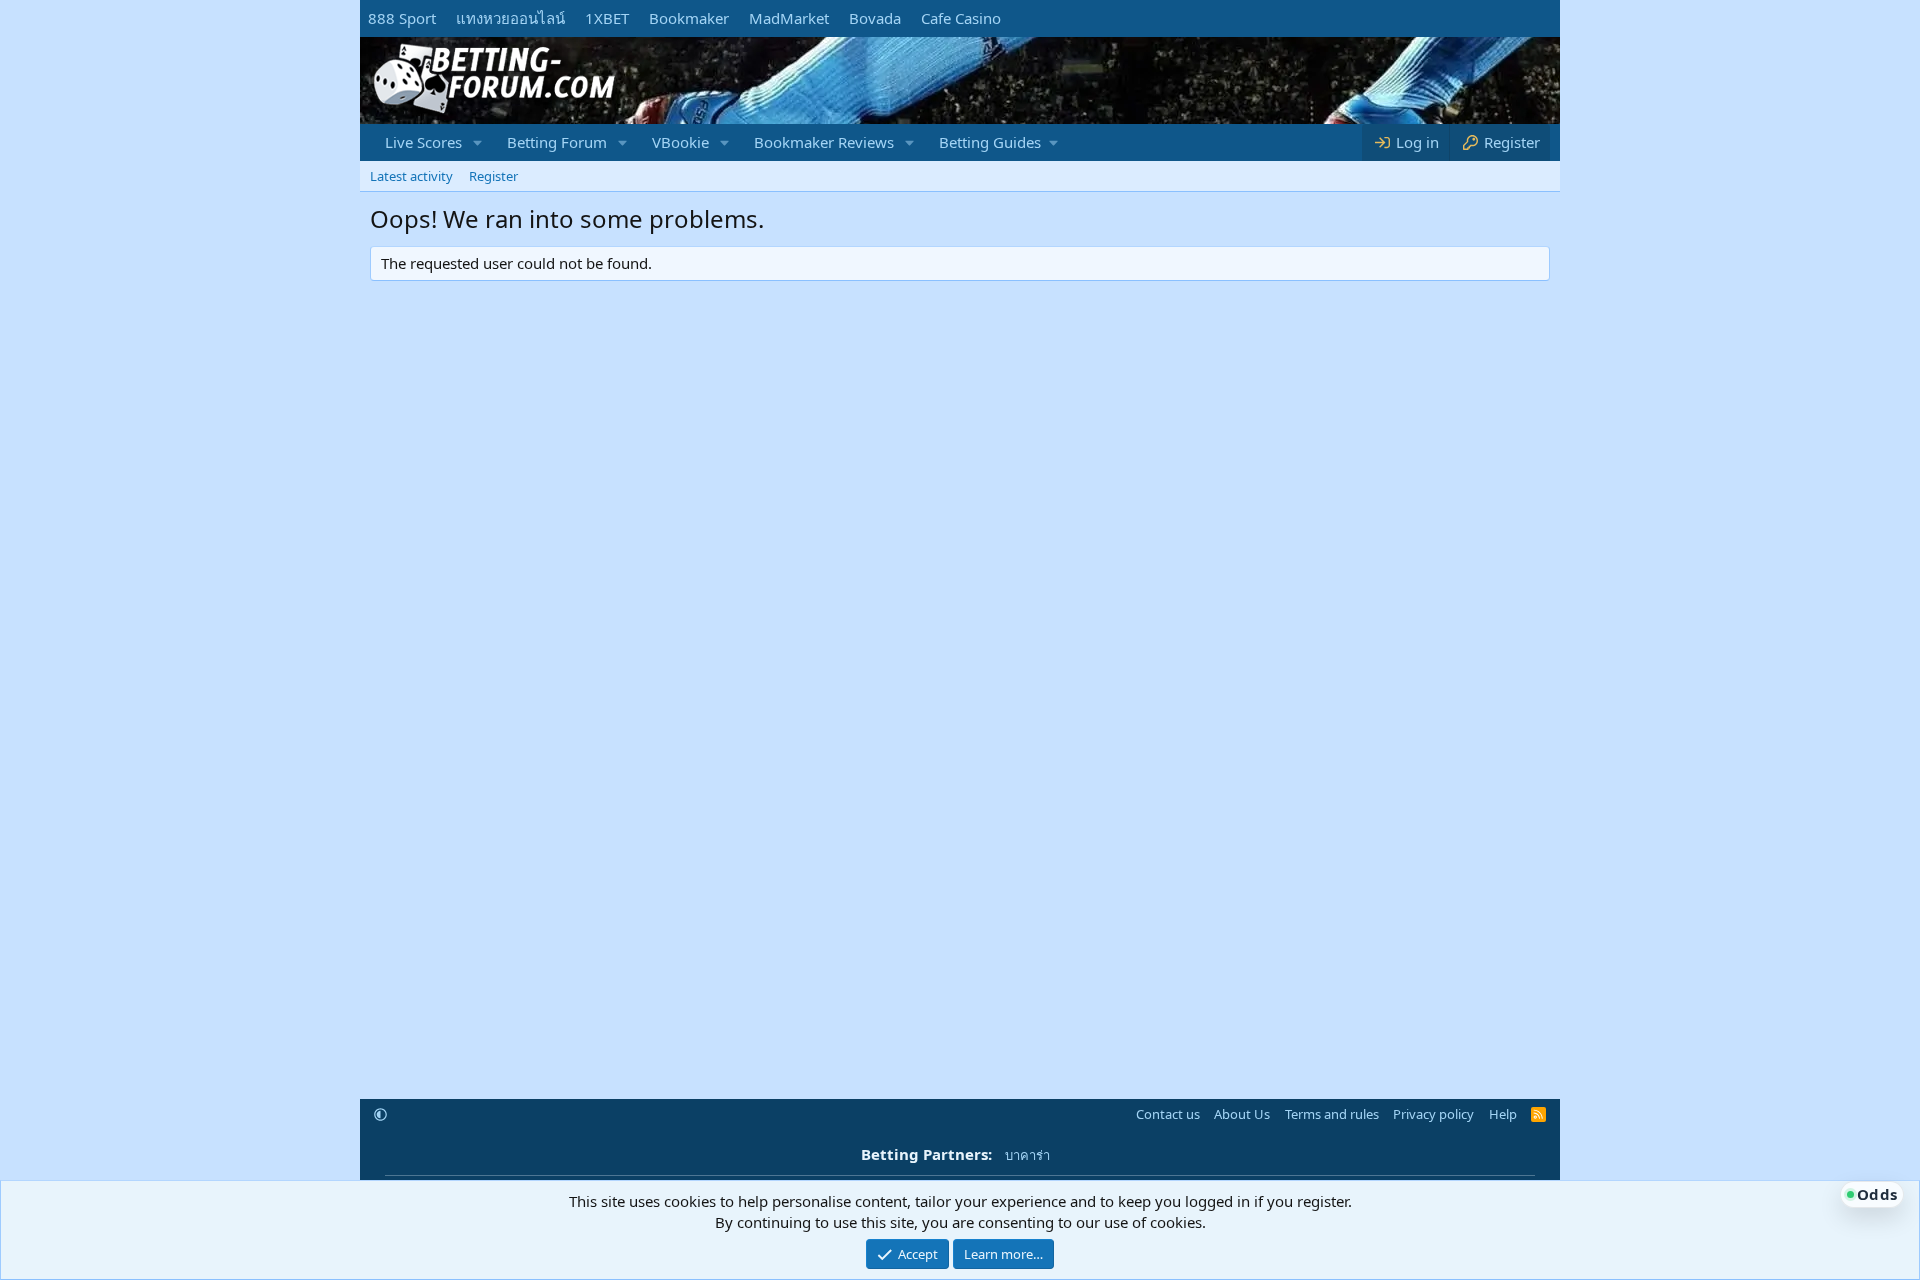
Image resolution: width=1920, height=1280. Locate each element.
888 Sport (402, 18)
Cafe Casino (961, 18)
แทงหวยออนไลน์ (510, 18)
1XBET (607, 18)
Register (493, 176)
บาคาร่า (1027, 1155)
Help (1503, 1114)
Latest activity (411, 176)
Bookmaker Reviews (824, 142)
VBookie (680, 142)
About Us (1242, 1114)
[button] (478, 142)
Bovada (875, 18)
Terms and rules (1332, 1114)
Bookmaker (689, 18)
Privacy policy (1433, 1114)
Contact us (1168, 1114)
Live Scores (423, 142)
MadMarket (789, 18)
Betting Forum (557, 142)
